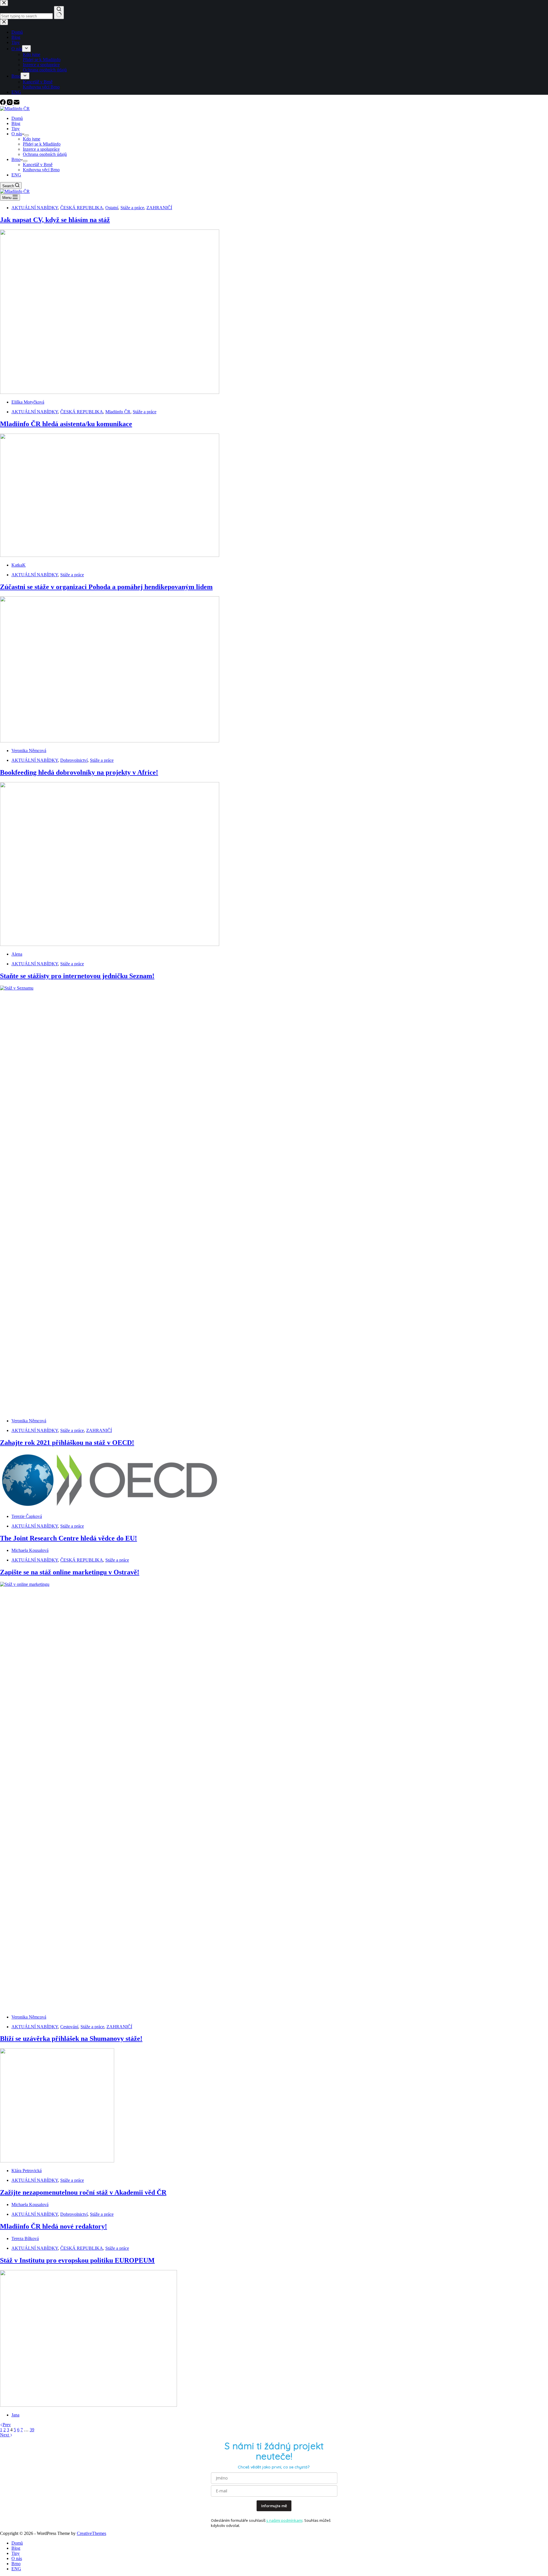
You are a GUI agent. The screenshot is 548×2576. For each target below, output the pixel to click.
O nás (17, 134)
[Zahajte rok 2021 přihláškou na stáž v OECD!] (110, 1507)
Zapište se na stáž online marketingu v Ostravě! (70, 1572)
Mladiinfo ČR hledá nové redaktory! (54, 2226)
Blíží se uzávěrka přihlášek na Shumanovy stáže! (71, 2039)
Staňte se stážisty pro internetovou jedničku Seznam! (77, 976)
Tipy (16, 129)
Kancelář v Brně (38, 165)
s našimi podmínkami (284, 2520)
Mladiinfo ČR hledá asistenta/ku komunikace (66, 424)
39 (32, 2430)
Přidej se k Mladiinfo (42, 144)
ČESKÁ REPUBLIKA (82, 208)
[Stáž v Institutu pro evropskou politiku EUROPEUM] (88, 2405)
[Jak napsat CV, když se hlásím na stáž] (110, 392)
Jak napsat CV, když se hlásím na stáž (55, 220)
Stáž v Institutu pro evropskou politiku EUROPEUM (77, 2260)
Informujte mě (274, 2506)
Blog (16, 123)
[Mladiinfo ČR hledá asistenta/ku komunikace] (110, 555)
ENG (16, 175)
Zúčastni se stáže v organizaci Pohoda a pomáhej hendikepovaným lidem (106, 587)
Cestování (69, 2027)
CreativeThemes (91, 2533)
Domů (17, 118)
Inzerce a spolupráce (41, 149)
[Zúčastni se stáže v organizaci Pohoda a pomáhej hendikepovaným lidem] (110, 741)
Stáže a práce (132, 208)
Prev (7, 2425)
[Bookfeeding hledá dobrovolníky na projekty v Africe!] (110, 944)
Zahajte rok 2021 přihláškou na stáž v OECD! (67, 1443)
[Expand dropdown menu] (27, 135)
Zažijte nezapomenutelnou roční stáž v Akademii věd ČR (83, 2192)
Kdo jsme (32, 139)
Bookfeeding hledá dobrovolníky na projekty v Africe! (79, 772)
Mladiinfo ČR (118, 412)
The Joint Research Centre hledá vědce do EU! (68, 1538)
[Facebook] (3, 103)
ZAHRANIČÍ (159, 208)
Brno (16, 159)
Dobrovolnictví (74, 760)
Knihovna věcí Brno (41, 170)
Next (5, 2435)
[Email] (17, 103)
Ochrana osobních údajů (45, 154)
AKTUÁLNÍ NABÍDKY (35, 208)
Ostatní (112, 208)
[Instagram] (10, 103)
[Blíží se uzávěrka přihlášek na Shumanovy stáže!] (57, 2161)
